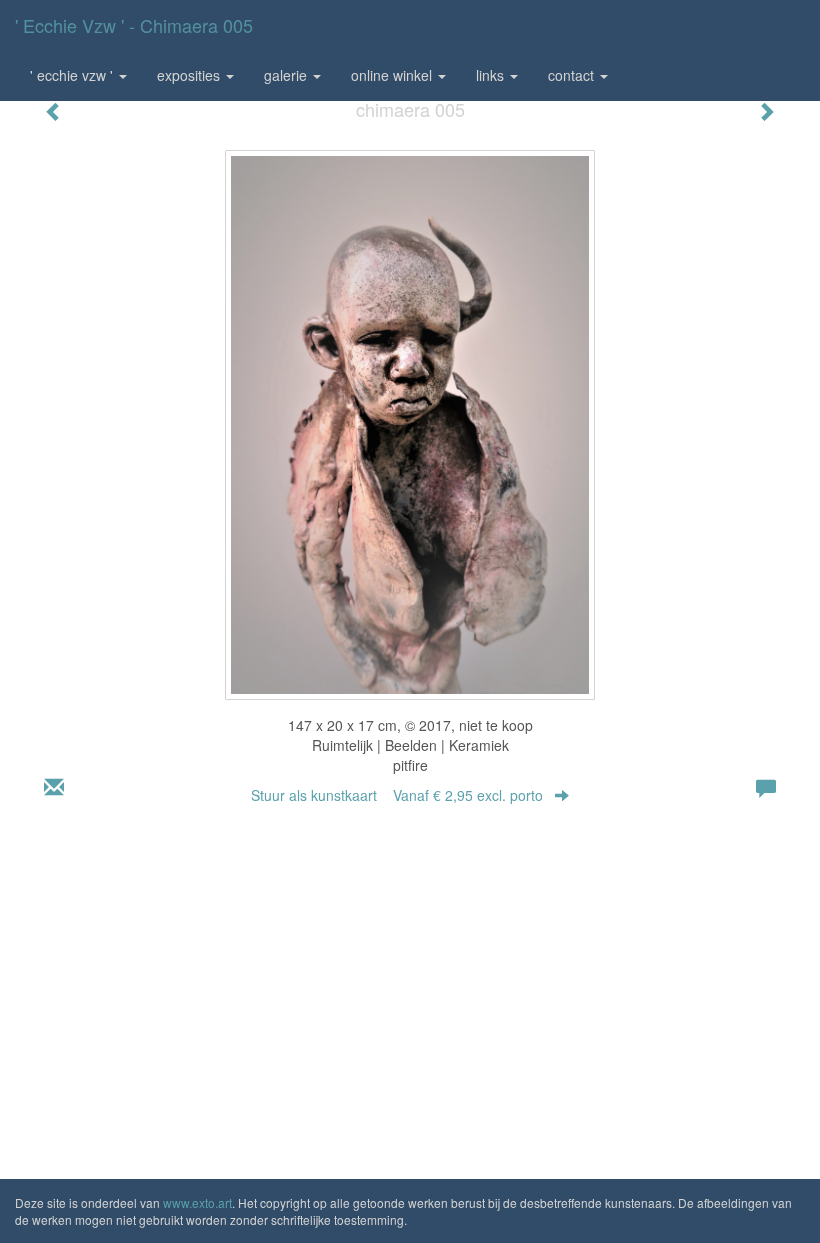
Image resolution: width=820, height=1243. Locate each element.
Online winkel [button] (393, 75)
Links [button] (492, 75)
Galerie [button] (287, 75)
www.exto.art (197, 1202)
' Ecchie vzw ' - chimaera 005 (134, 25)
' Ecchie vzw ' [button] (73, 75)
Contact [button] (573, 75)
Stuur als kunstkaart (397, 795)
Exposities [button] (190, 75)
